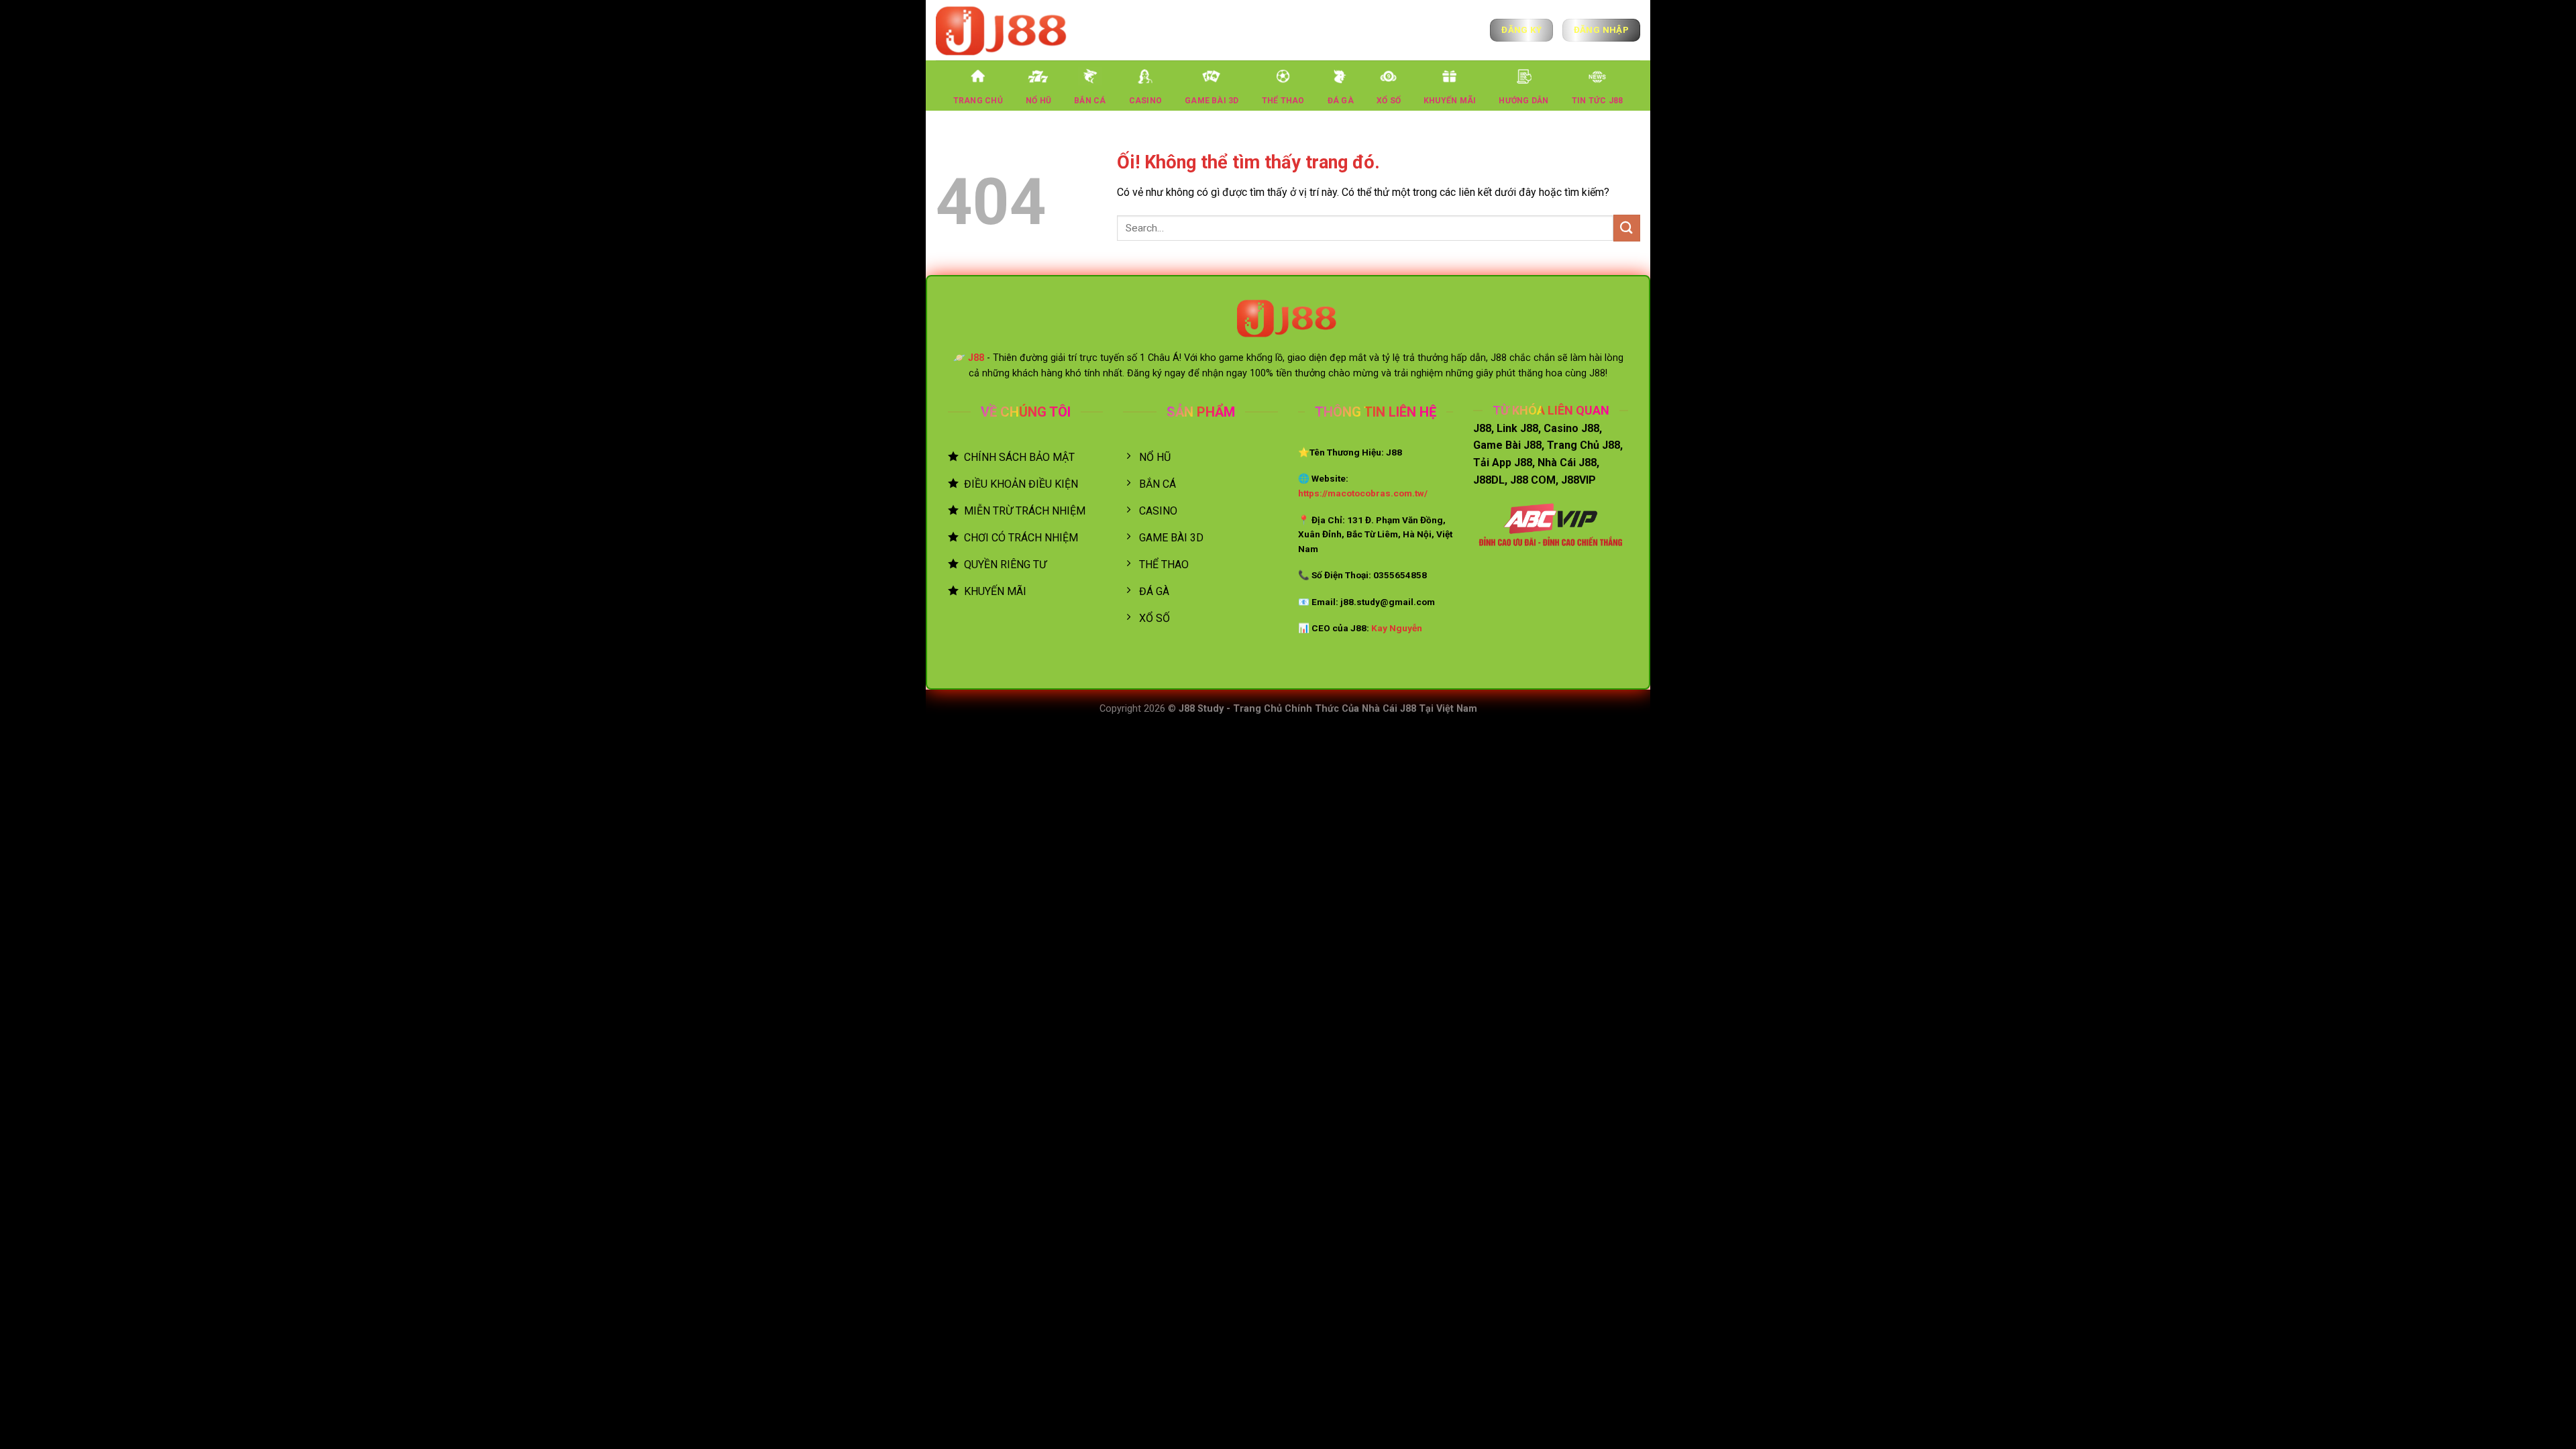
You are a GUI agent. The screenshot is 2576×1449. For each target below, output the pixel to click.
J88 (976, 358)
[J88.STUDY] (1003, 30)
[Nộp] (1627, 228)
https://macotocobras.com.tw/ (1363, 493)
